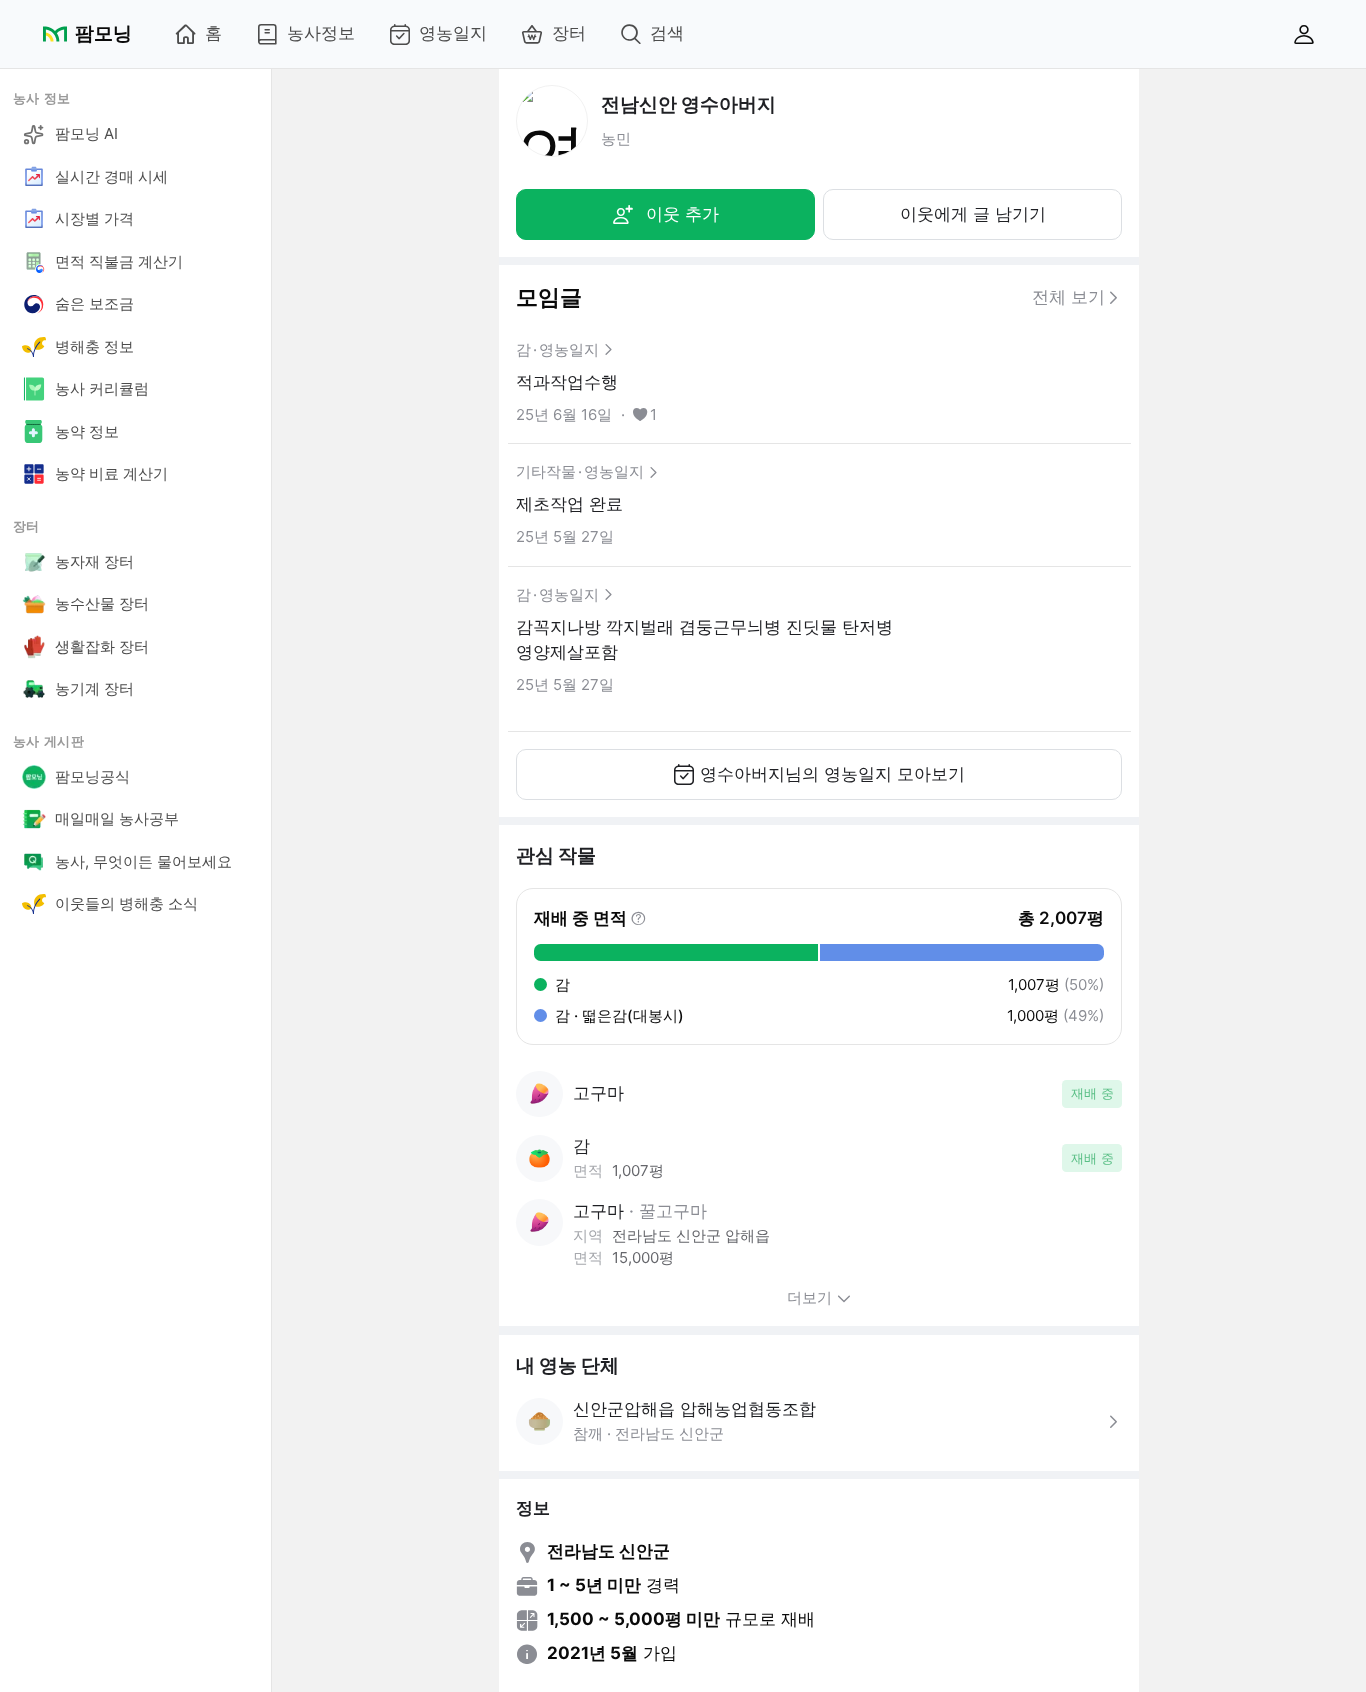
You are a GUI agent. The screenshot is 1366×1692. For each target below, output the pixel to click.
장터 (569, 33)
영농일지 (453, 33)
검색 (667, 33)
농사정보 (321, 33)
